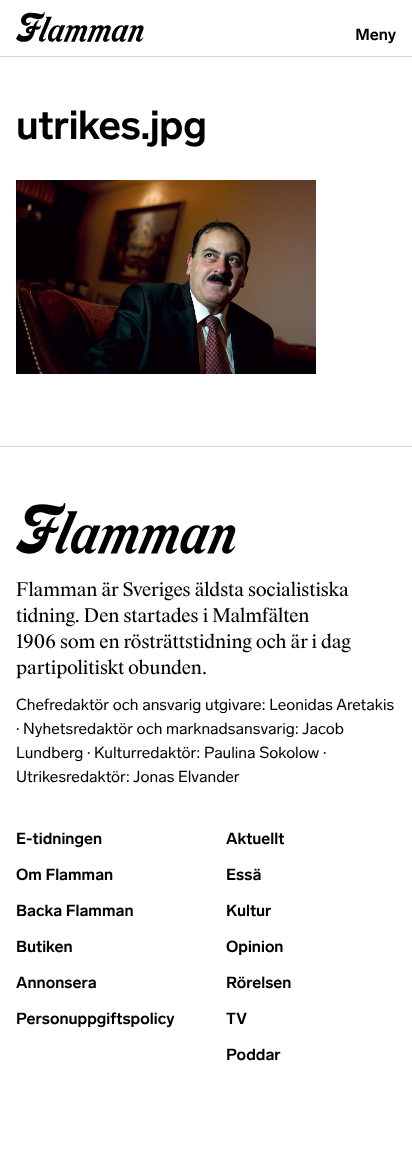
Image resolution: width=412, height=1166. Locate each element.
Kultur (248, 911)
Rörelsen (258, 983)
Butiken (44, 947)
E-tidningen (59, 839)
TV (236, 1019)
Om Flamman (64, 875)
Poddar (253, 1055)
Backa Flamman (75, 911)
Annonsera (56, 983)
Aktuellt (255, 839)
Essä (243, 875)
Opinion (255, 947)
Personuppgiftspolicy (95, 1019)
